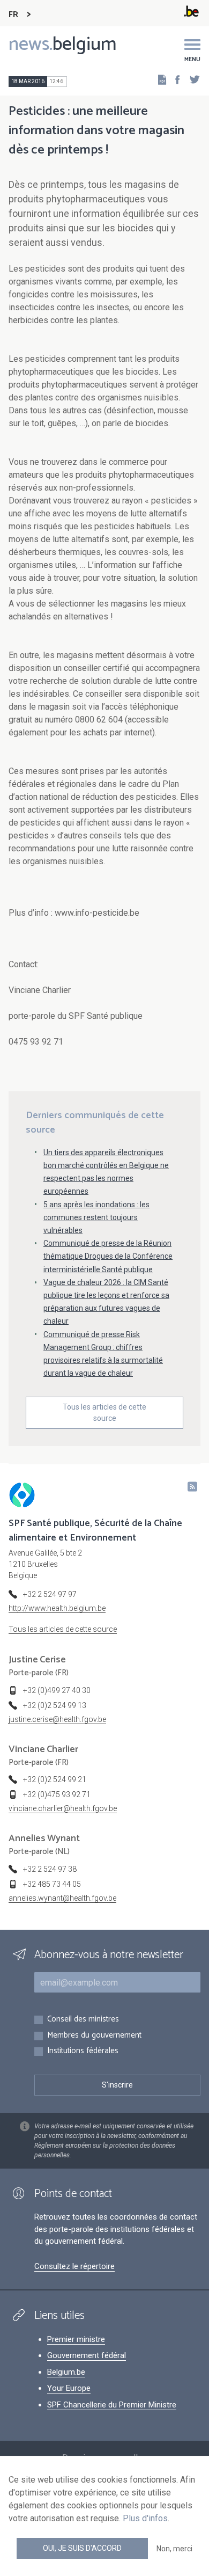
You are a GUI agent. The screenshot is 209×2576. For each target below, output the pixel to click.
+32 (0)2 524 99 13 (55, 1705)
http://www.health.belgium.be (57, 1608)
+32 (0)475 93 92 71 (57, 1794)
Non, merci (174, 2549)
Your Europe (69, 2388)
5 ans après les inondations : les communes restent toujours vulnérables (96, 1217)
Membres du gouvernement (94, 2036)
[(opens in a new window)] (174, 79)
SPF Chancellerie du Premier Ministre (112, 2405)
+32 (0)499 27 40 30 (57, 1690)
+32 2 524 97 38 (50, 1869)
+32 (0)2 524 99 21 (55, 1779)
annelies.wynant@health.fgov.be (62, 1898)
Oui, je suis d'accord (82, 2548)
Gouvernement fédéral (87, 2355)
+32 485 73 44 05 (52, 1884)
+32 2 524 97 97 (50, 1594)
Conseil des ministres (83, 2020)
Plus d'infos (145, 2518)
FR (13, 15)
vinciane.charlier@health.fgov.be (63, 1808)
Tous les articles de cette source (104, 1413)
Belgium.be (66, 2372)
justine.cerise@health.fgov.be (57, 1719)
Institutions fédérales (83, 2051)
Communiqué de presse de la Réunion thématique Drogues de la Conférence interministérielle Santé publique (108, 1256)
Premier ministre (76, 2339)
